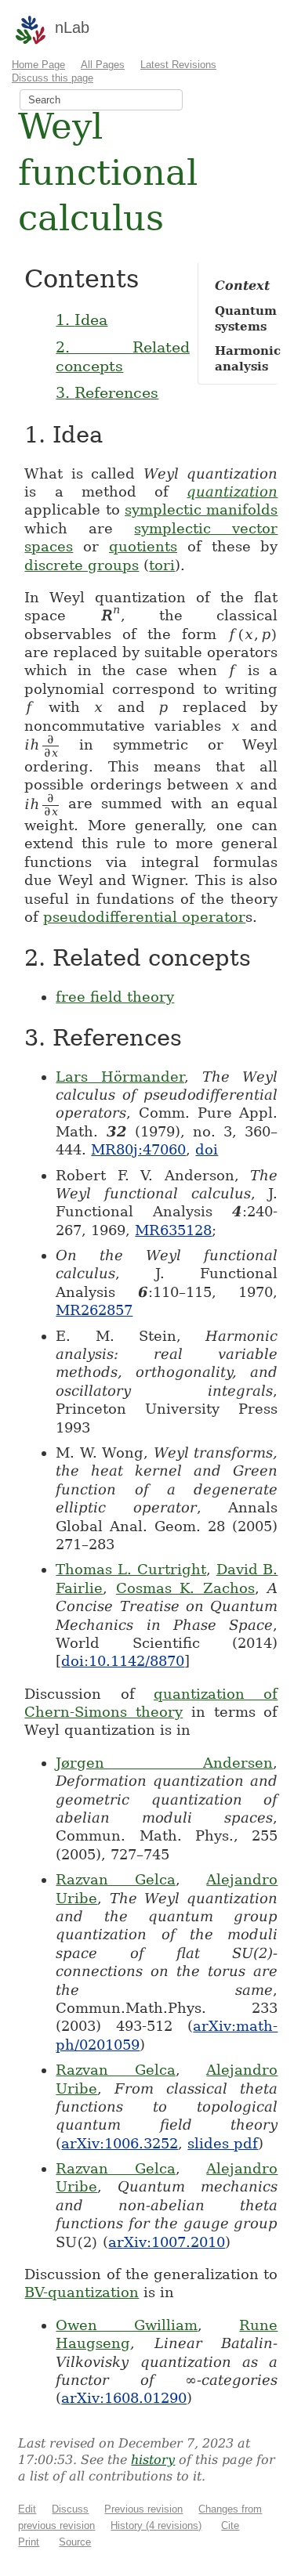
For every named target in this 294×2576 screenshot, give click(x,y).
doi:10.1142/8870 (123, 1661)
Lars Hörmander (120, 1077)
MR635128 (173, 1230)
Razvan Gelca (116, 1879)
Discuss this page (53, 78)
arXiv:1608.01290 (124, 2398)
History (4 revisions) (156, 2525)
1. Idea (82, 320)
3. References (107, 392)
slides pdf (223, 2143)
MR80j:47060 (138, 1149)
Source (75, 2542)
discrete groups (82, 565)
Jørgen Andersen (164, 1763)
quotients (143, 546)
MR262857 (94, 1310)
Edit (27, 2509)
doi (207, 1149)
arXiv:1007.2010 (167, 2242)
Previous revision (143, 2509)
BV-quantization (82, 2292)
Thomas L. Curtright (131, 1569)
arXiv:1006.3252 (120, 2143)
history (153, 2460)
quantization (232, 491)
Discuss (70, 2509)
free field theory (115, 997)
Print (29, 2542)
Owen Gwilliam (127, 2325)
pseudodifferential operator (144, 917)
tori (162, 565)
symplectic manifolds (201, 509)
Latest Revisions (178, 65)
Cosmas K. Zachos (185, 1588)
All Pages (103, 65)
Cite (230, 2525)
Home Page (38, 65)
